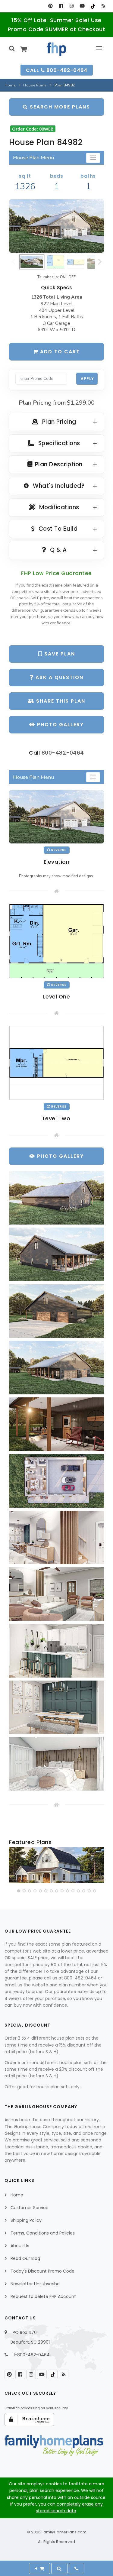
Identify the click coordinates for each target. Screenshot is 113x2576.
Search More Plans (59, 107)
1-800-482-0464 (32, 2355)
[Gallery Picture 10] (56, 1707)
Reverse (58, 850)
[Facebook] (61, 6)
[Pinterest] (50, 6)
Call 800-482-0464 (57, 70)
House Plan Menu (33, 158)
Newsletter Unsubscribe (35, 2284)
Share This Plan (60, 701)
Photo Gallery (60, 725)
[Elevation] (56, 226)
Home (10, 85)
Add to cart (59, 352)
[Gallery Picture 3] (56, 1311)
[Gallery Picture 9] (56, 1650)
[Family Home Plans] (56, 49)
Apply (87, 379)
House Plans (35, 85)
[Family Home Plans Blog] (103, 6)
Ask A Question (59, 677)
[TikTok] (93, 6)
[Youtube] (82, 6)
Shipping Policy (26, 2220)
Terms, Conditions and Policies (43, 2233)
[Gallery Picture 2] (56, 1254)
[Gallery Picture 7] (56, 1537)
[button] (19, 1891)
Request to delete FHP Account (43, 2296)
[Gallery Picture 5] (56, 1424)
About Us (20, 2246)
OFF (72, 277)
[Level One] (56, 941)
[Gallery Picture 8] (56, 1594)
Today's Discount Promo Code (42, 2271)
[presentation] (14, 1866)
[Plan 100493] (56, 1865)
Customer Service (30, 2208)
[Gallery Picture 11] (56, 1764)
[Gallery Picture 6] (56, 1481)
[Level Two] (56, 1063)
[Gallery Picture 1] (56, 1198)
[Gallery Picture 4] (56, 1368)
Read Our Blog (25, 2258)
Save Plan (59, 654)
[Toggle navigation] (93, 158)
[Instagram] (72, 6)
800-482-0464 (63, 753)
